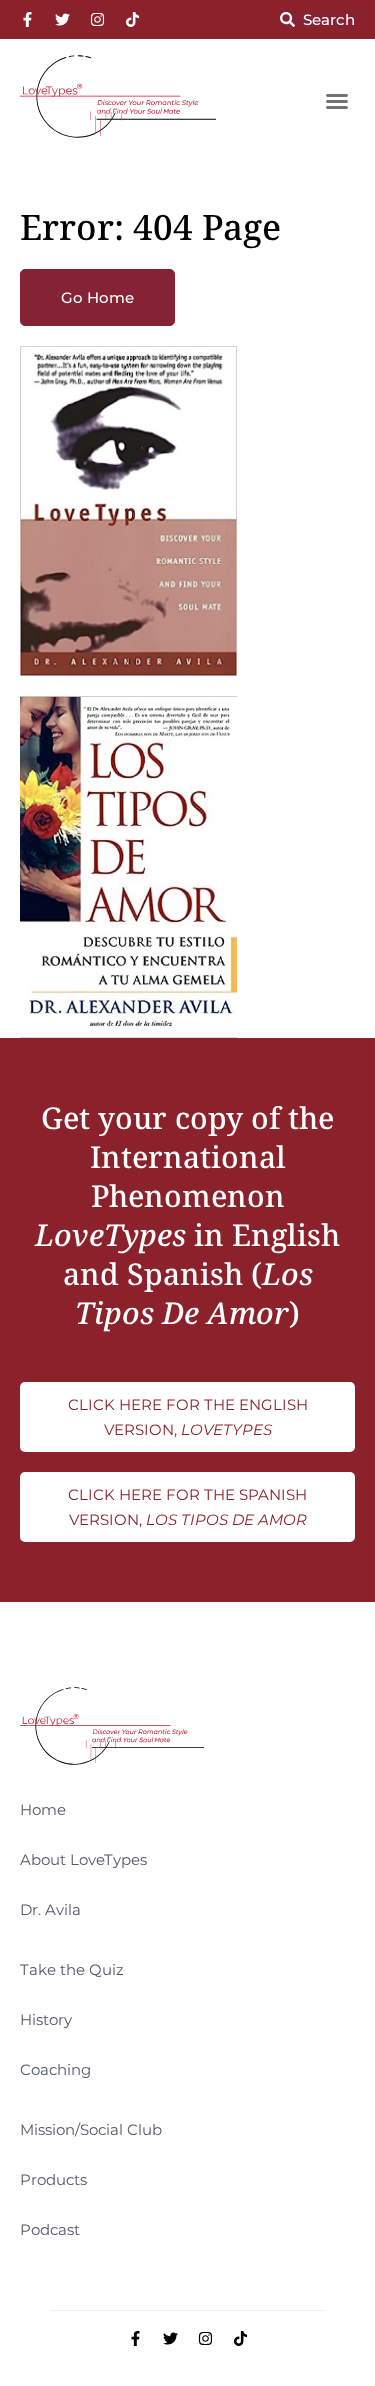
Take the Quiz (72, 1969)
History (46, 2019)
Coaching (55, 2069)
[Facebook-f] (27, 19)
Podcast (50, 2229)
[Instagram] (97, 19)
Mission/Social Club (91, 2129)
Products (53, 2179)
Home (43, 1809)
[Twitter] (62, 19)
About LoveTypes (83, 1859)
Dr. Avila (50, 1909)
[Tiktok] (132, 19)
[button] (337, 101)
